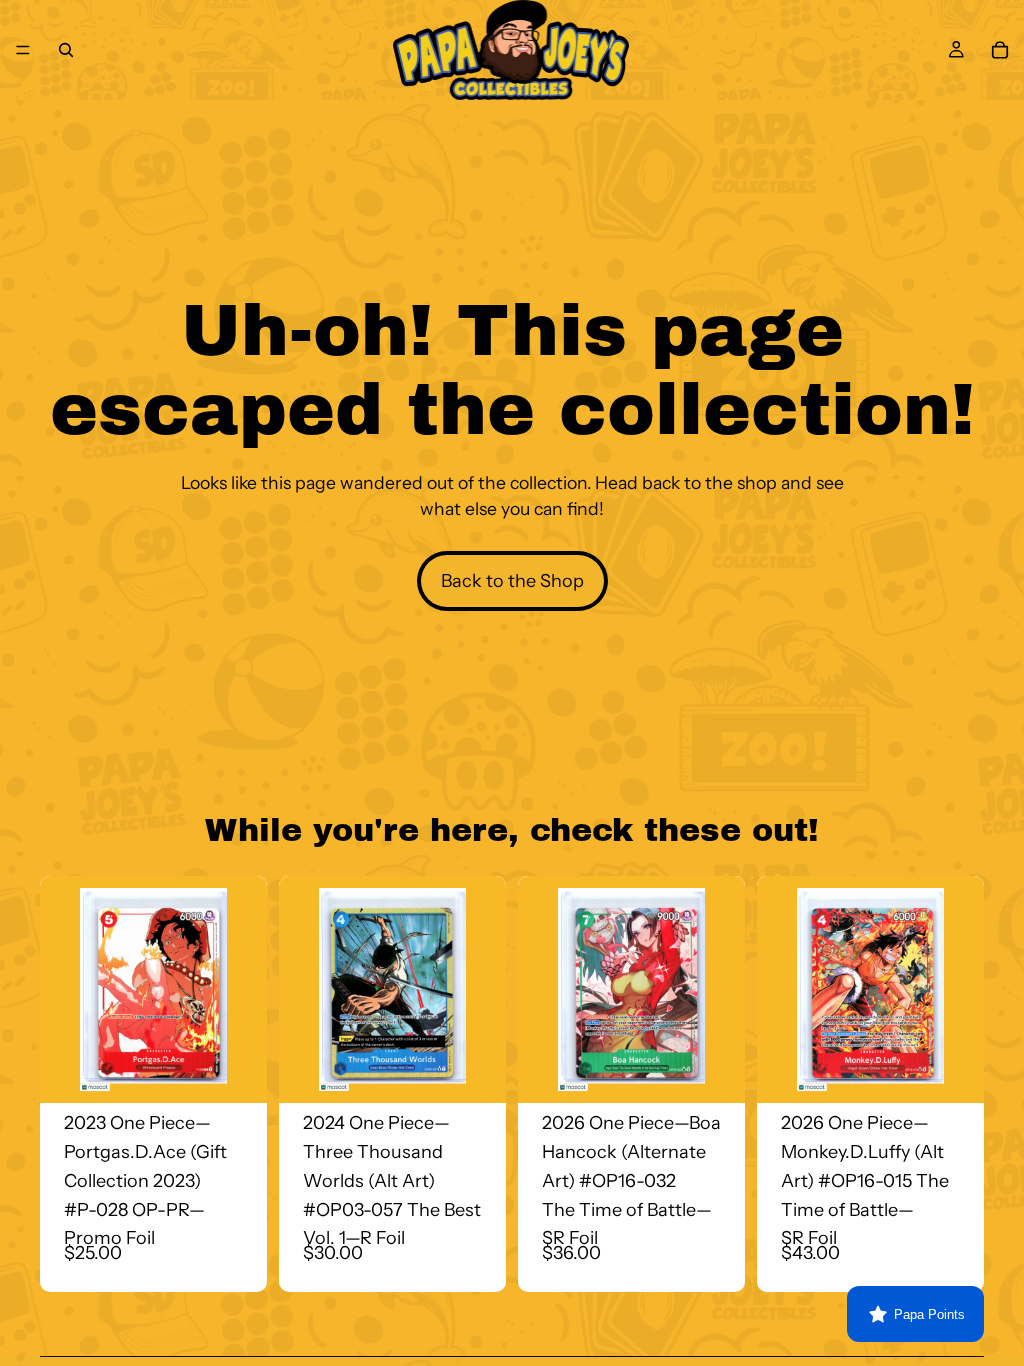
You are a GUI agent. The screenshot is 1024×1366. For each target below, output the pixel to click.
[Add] (236, 1072)
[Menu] (23, 50)
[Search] (66, 50)
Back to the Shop (512, 581)
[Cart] (1000, 50)
